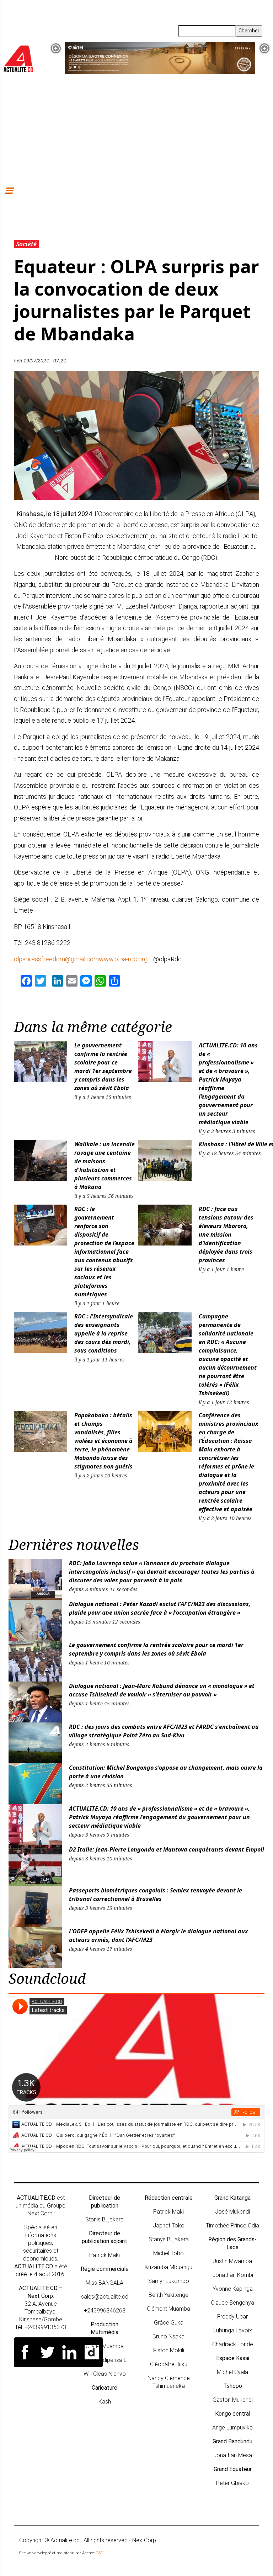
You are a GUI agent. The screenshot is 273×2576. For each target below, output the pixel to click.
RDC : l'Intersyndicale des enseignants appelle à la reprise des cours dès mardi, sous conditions (104, 1333)
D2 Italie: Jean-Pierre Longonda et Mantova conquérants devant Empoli (167, 1849)
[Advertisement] (136, 129)
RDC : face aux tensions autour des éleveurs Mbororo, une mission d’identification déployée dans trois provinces (226, 1234)
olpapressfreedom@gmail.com (56, 959)
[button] (56, 48)
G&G (100, 2553)
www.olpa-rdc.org (123, 959)
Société (26, 244)
